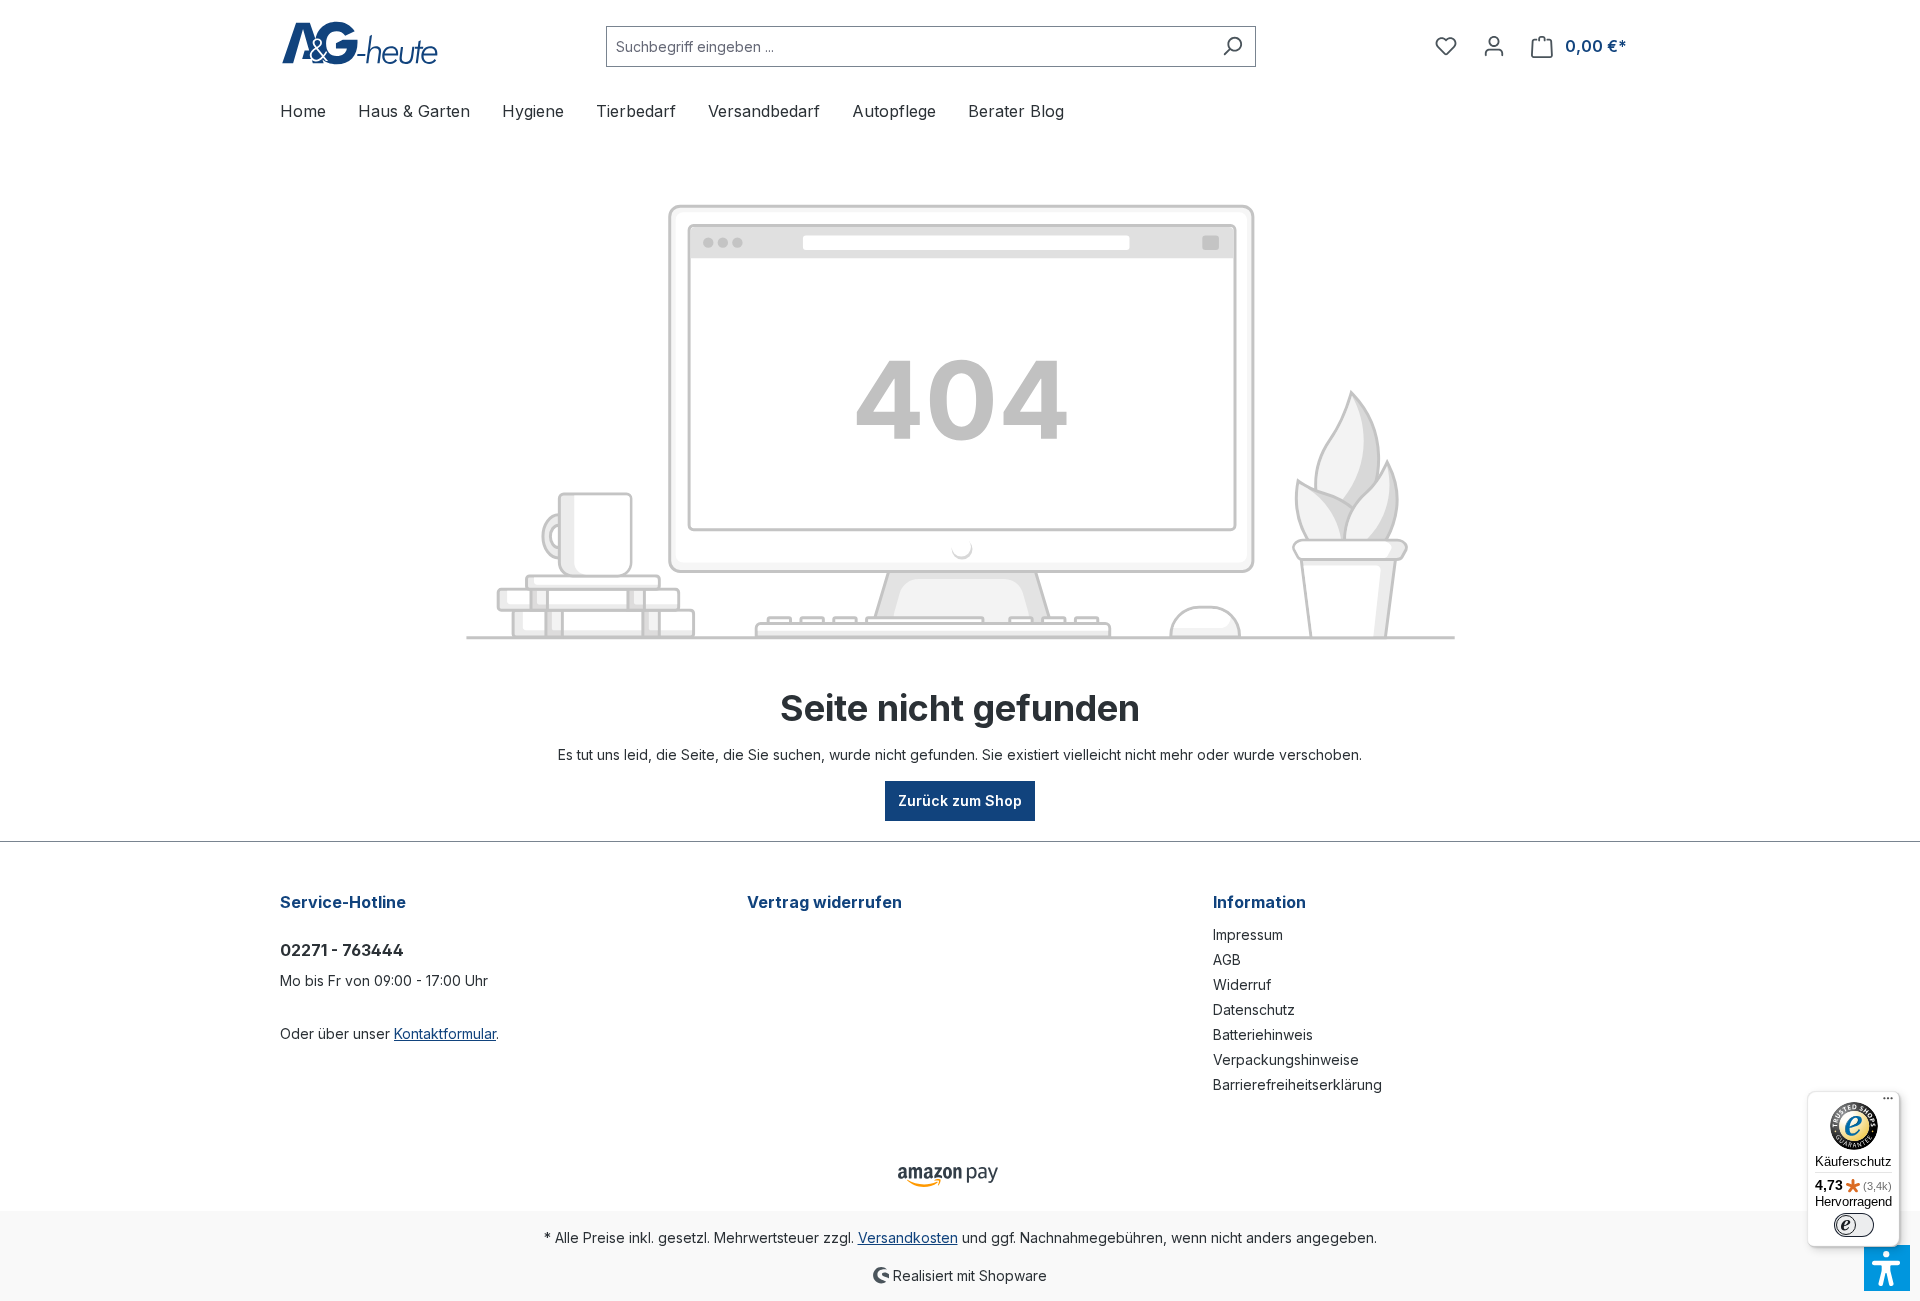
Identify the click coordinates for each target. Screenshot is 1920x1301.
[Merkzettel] (1446, 46)
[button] (1887, 1268)
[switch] (1854, 1225)
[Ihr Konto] (1494, 46)
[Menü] (1888, 1103)
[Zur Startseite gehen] (360, 42)
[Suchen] (1232, 46)
